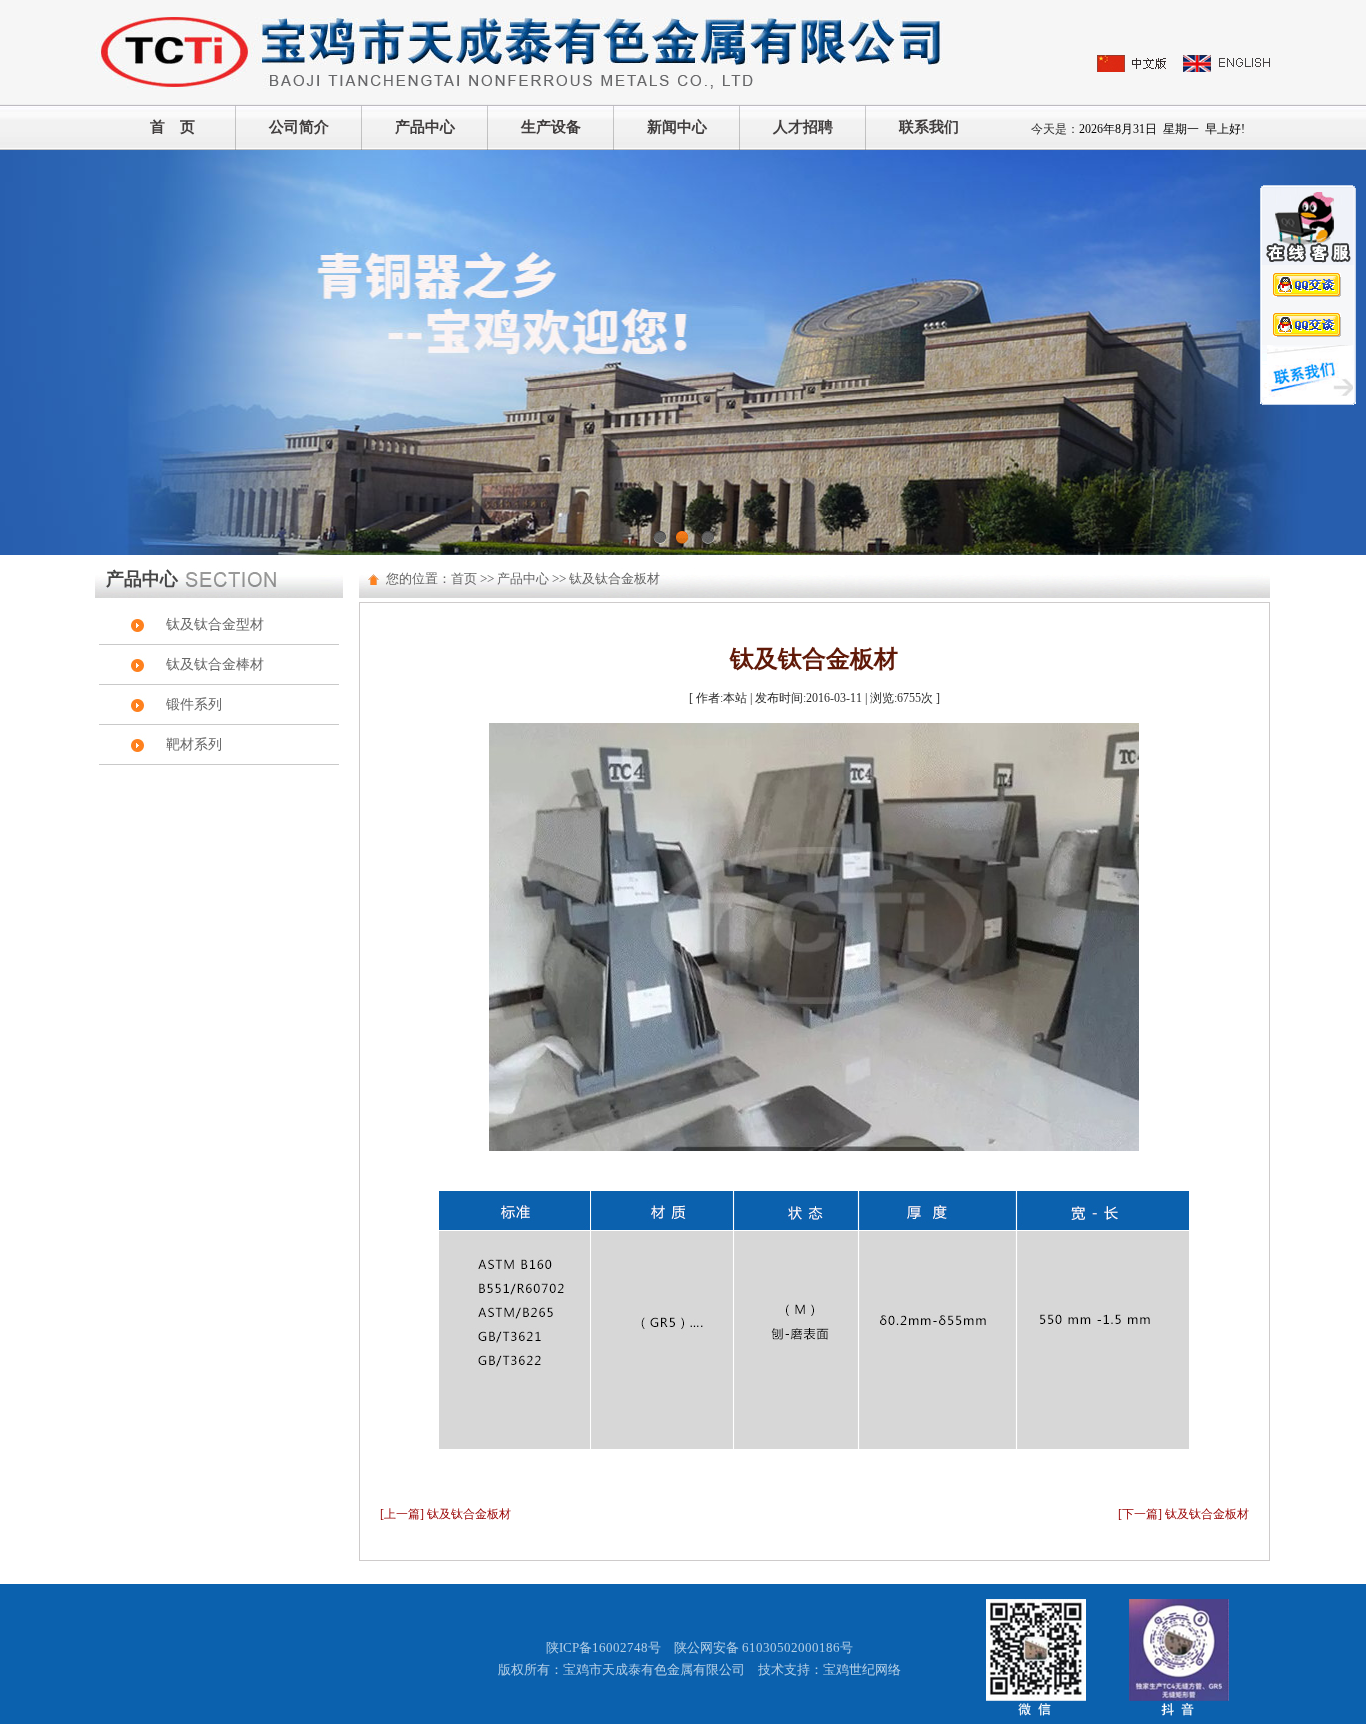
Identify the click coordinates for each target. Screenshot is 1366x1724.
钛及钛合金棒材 (215, 664)
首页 (464, 578)
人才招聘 (803, 127)
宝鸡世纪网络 (862, 1669)
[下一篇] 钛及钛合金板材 (1183, 1514)
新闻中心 (677, 127)
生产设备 (551, 127)
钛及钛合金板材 (614, 578)
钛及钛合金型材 (215, 624)
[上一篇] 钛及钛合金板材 (445, 1514)
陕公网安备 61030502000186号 (763, 1647)
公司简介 (299, 127)
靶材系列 (194, 744)
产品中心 (425, 127)
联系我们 (929, 127)
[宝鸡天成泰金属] (523, 51)
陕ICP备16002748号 (603, 1647)
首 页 (172, 127)
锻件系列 (194, 704)
